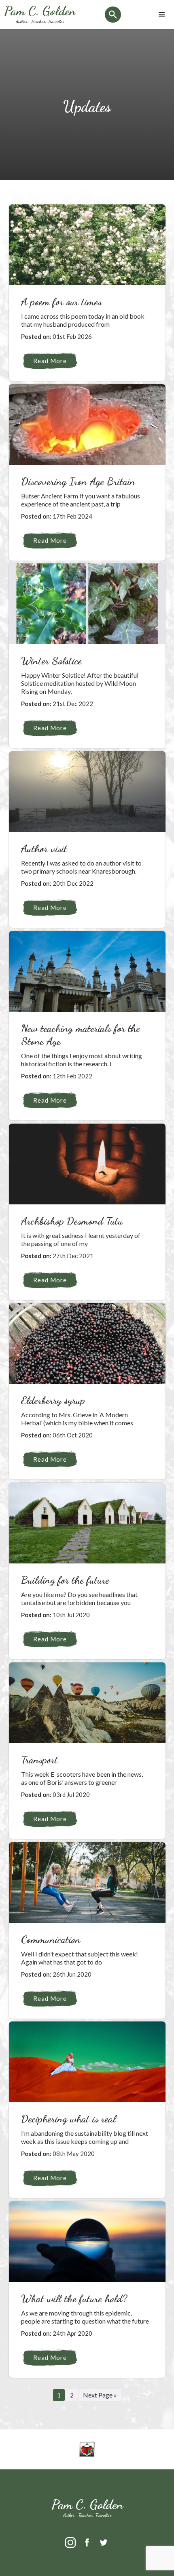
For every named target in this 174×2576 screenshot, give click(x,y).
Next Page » (100, 2395)
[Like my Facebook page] (88, 2548)
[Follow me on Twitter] (104, 2548)
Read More (50, 361)
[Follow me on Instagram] (71, 2548)
